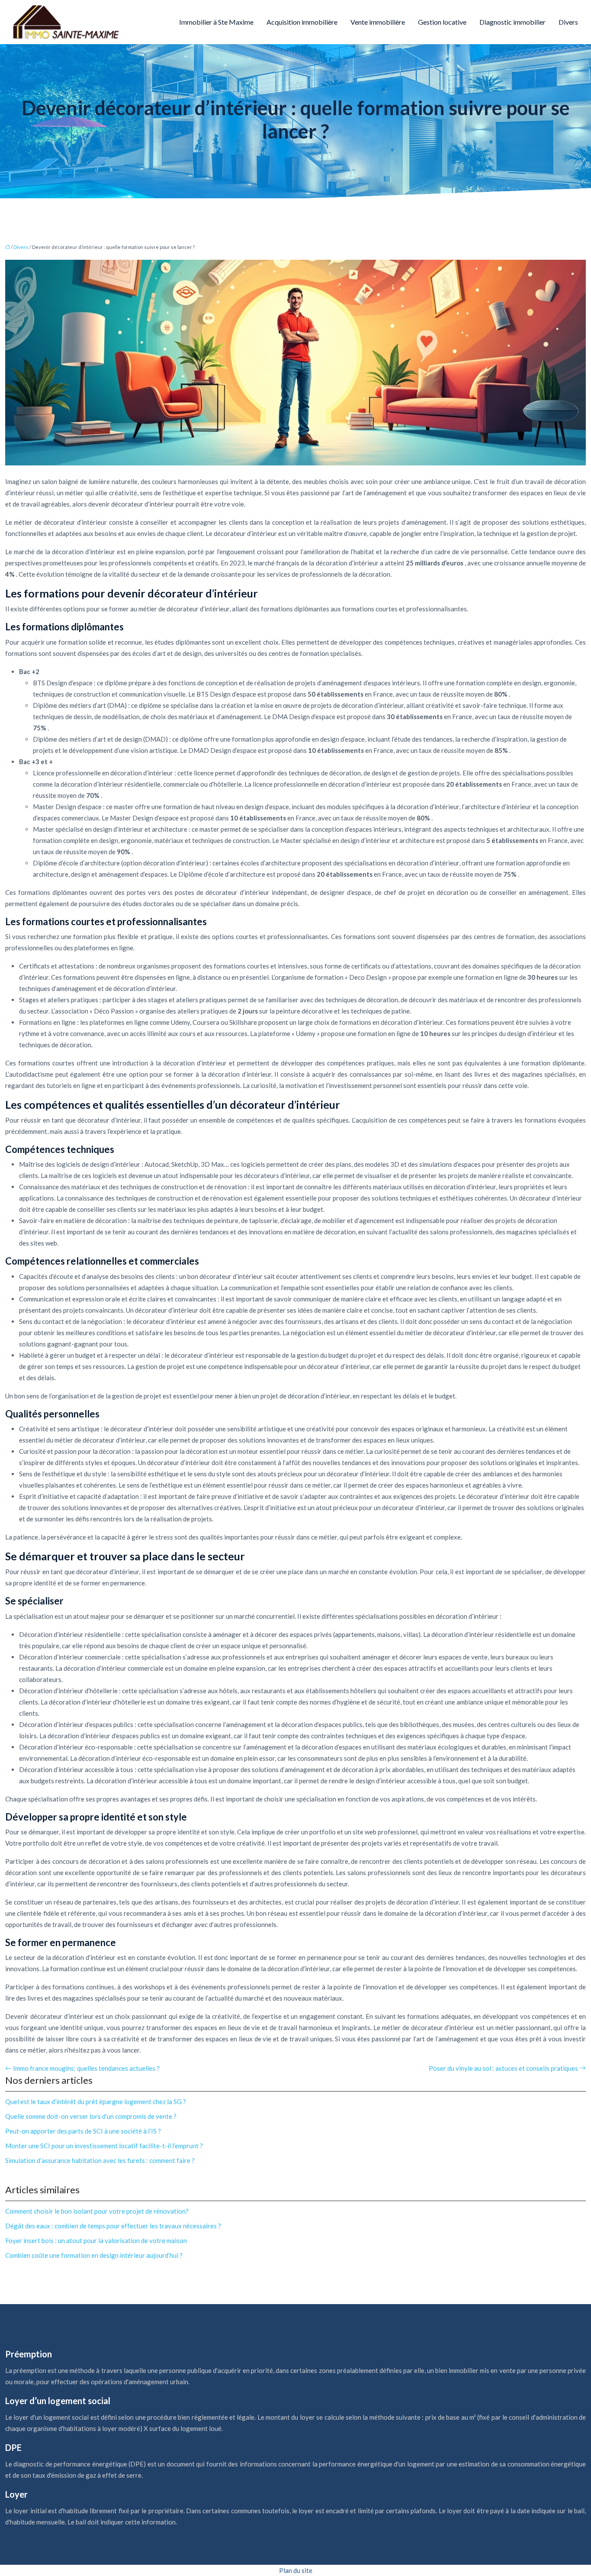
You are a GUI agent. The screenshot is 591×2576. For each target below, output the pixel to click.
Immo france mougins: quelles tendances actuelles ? (86, 2068)
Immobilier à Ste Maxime (216, 22)
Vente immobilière (378, 22)
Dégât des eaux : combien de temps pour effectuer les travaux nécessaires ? (113, 2226)
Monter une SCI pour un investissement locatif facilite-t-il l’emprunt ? (104, 2146)
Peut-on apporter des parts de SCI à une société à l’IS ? (83, 2131)
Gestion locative (442, 22)
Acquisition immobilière (302, 22)
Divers (568, 22)
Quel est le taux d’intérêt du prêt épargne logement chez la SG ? (96, 2101)
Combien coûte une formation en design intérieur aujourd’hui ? (94, 2255)
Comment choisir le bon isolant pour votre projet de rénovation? (97, 2211)
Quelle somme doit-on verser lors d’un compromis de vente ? (91, 2116)
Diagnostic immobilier (512, 22)
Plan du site (296, 2570)
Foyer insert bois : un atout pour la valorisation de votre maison (96, 2240)
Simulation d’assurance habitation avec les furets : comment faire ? (100, 2160)
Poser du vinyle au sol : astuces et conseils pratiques (503, 2068)
